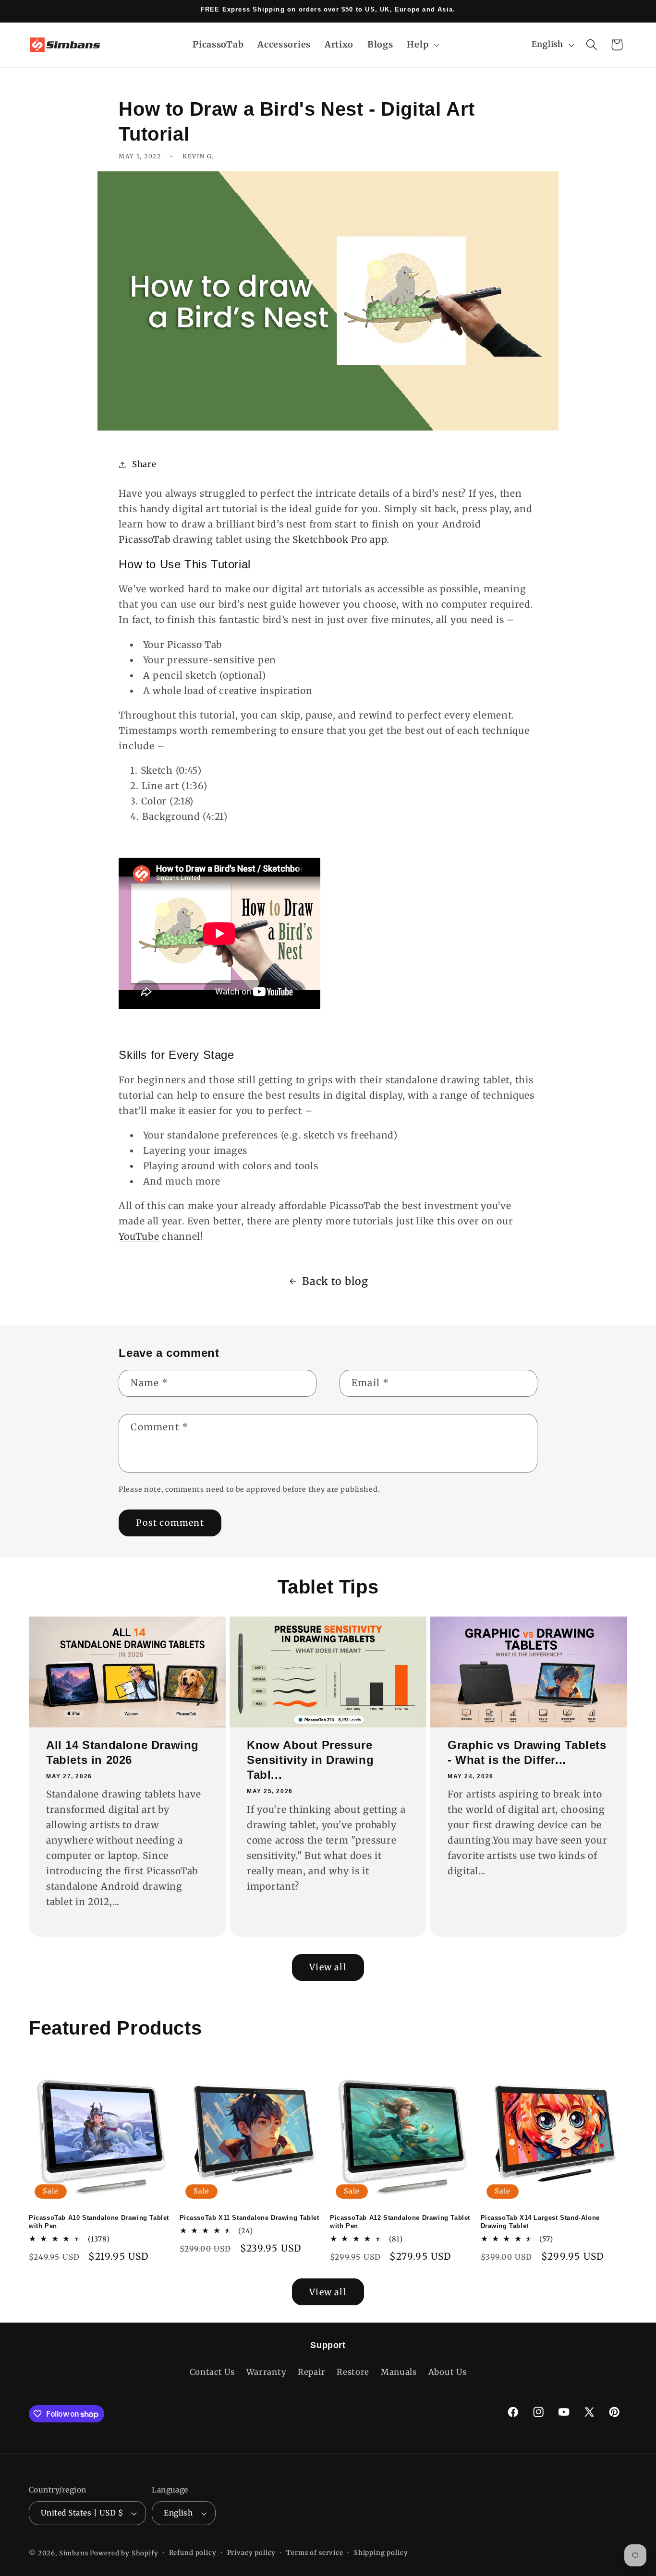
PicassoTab (144, 539)
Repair (311, 2372)
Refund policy (193, 2553)
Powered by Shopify (124, 2553)
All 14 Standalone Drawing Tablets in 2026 (122, 1752)
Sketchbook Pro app (340, 539)
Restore (353, 2372)
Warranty (267, 2372)
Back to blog (335, 1281)
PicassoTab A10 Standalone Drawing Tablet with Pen (99, 2222)
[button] (422, 44)
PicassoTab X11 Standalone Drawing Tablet (249, 2218)
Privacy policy (252, 2553)
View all (328, 1967)
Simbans (74, 2553)
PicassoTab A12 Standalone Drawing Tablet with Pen (400, 2222)
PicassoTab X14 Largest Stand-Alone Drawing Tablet (540, 2222)
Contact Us (212, 2372)
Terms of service (315, 2553)
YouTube (139, 1236)
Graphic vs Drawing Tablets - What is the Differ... (527, 1752)
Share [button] (144, 464)
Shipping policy (381, 2553)
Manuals (399, 2372)
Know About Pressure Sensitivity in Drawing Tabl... (310, 1760)
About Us (448, 2372)
